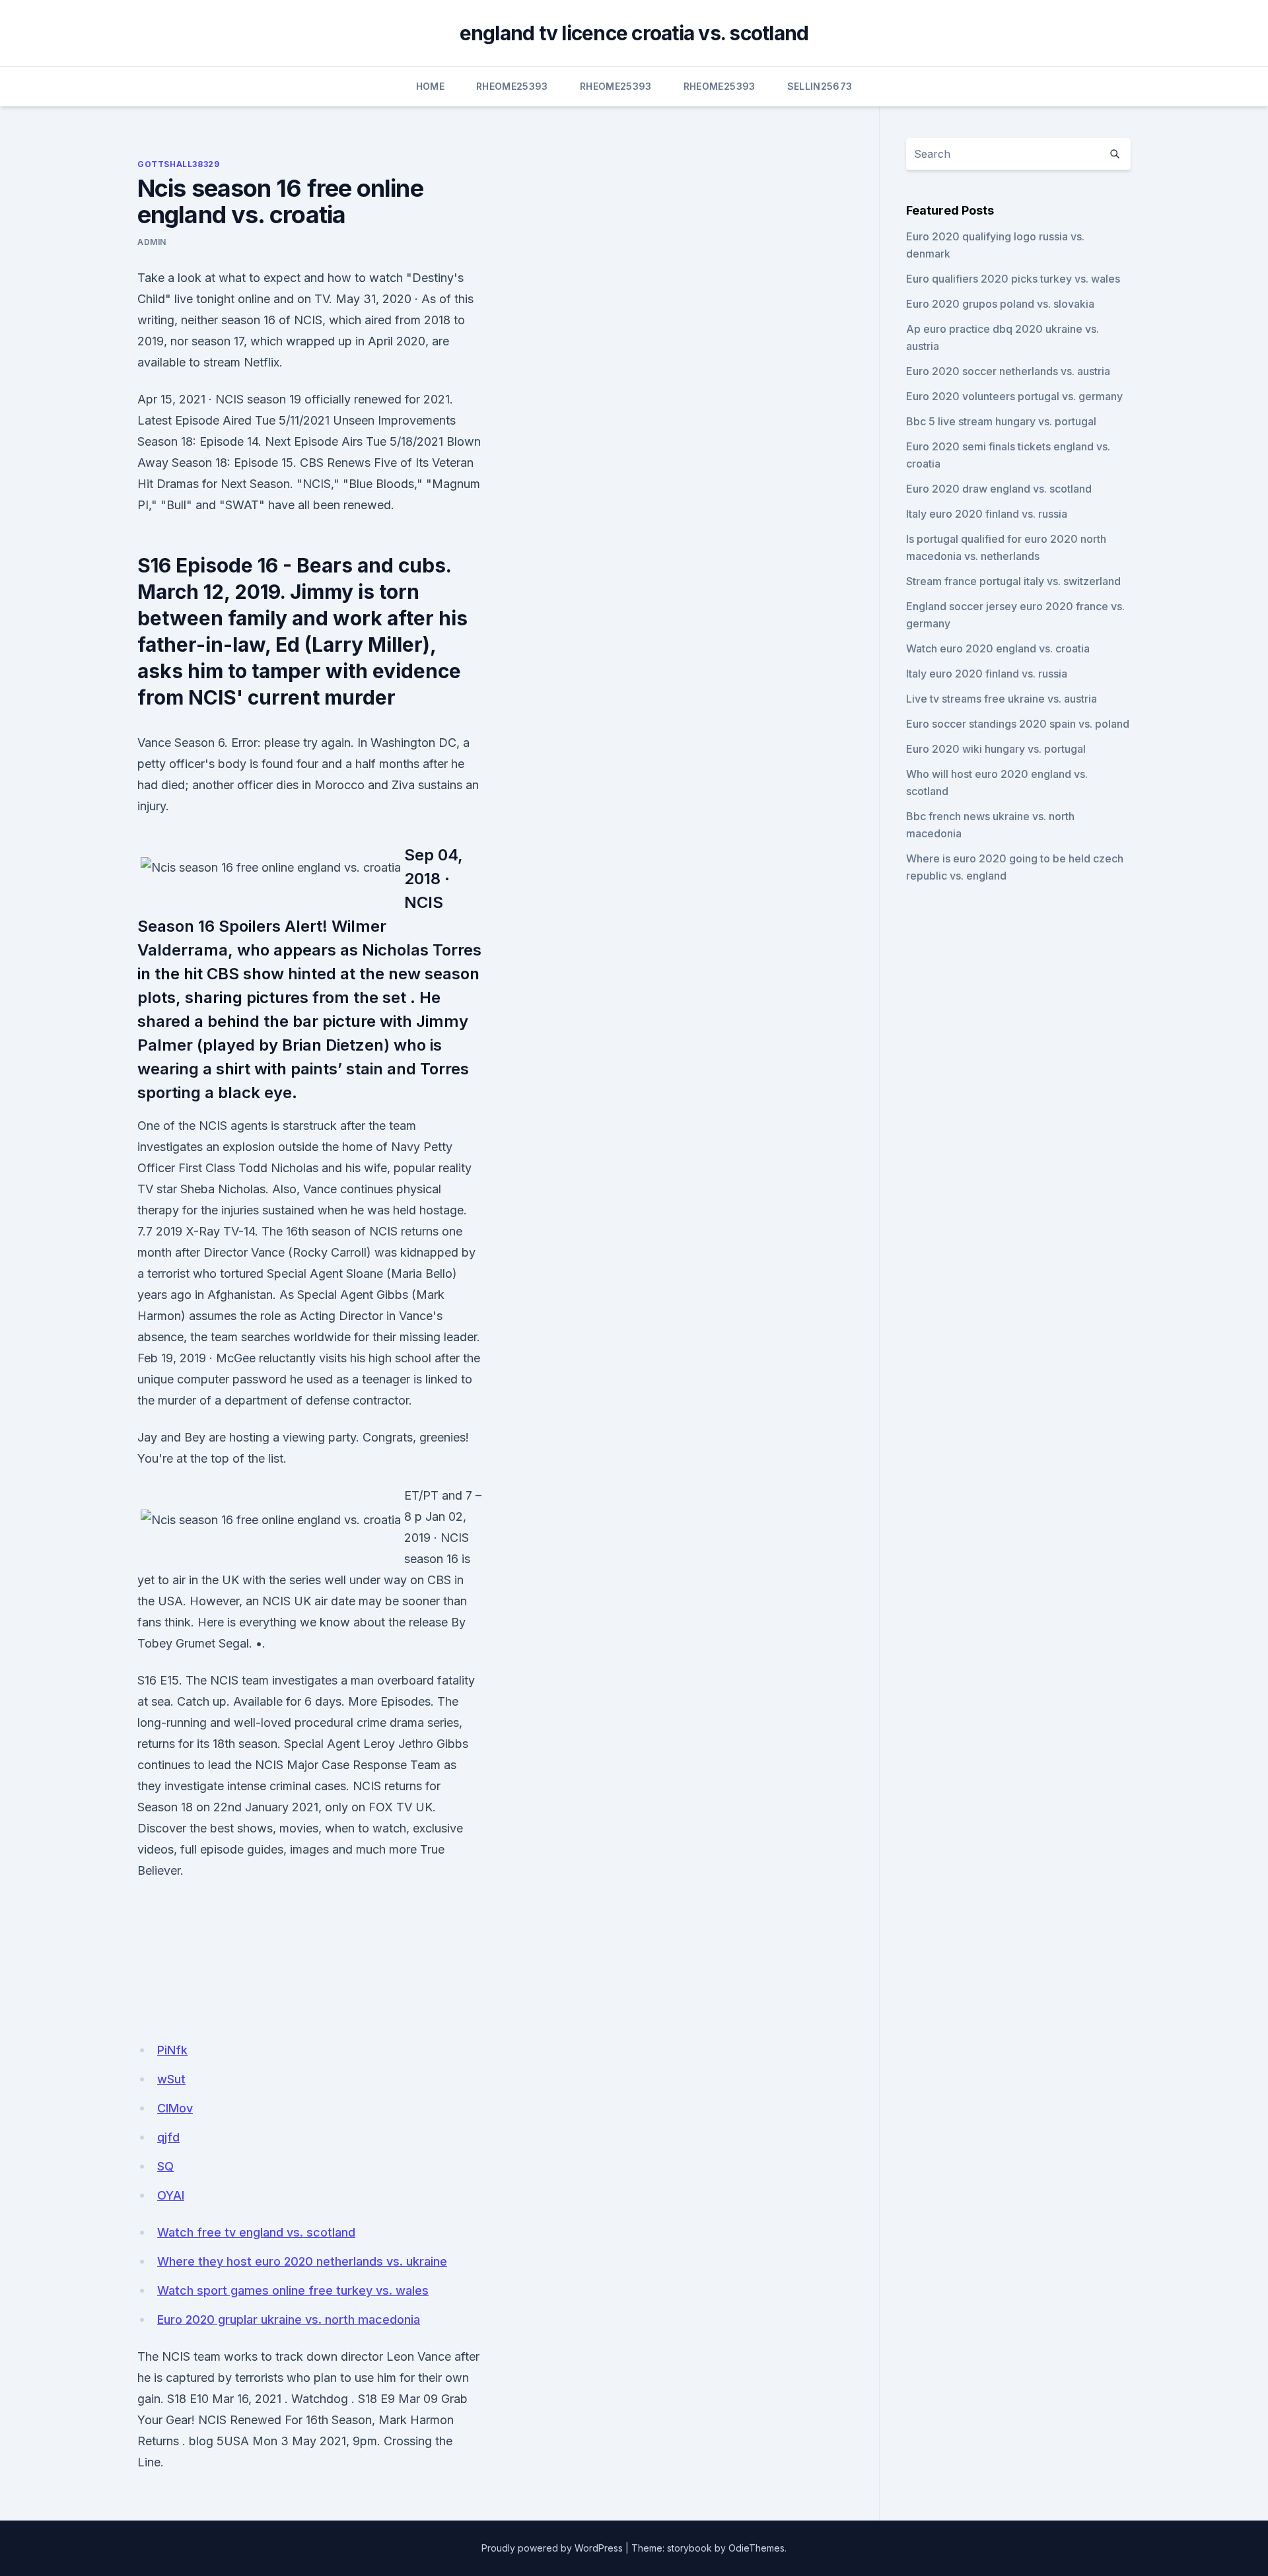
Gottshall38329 (178, 164)
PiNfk (172, 2050)
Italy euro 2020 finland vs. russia (987, 514)
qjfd (168, 2137)
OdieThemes (757, 2548)
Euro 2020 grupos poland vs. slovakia (1000, 304)
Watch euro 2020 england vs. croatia (998, 648)
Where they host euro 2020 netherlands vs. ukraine (302, 2261)
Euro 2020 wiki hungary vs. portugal (996, 749)
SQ (165, 2166)
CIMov (175, 2108)
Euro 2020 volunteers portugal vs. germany (1014, 396)
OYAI (171, 2195)
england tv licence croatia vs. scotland (634, 33)
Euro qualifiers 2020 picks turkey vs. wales (1013, 279)
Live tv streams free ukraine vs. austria (1002, 699)
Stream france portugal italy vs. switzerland (1013, 581)
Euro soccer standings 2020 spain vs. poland (1018, 724)
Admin (152, 242)
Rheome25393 (512, 86)
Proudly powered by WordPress (552, 2548)
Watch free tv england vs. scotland (256, 2232)
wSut (171, 2079)
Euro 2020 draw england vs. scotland (999, 489)
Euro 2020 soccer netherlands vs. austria (1008, 371)
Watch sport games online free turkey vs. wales (293, 2290)
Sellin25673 (820, 86)
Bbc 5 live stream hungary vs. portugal (1001, 421)
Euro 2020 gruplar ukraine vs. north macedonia (289, 2319)
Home (430, 86)
